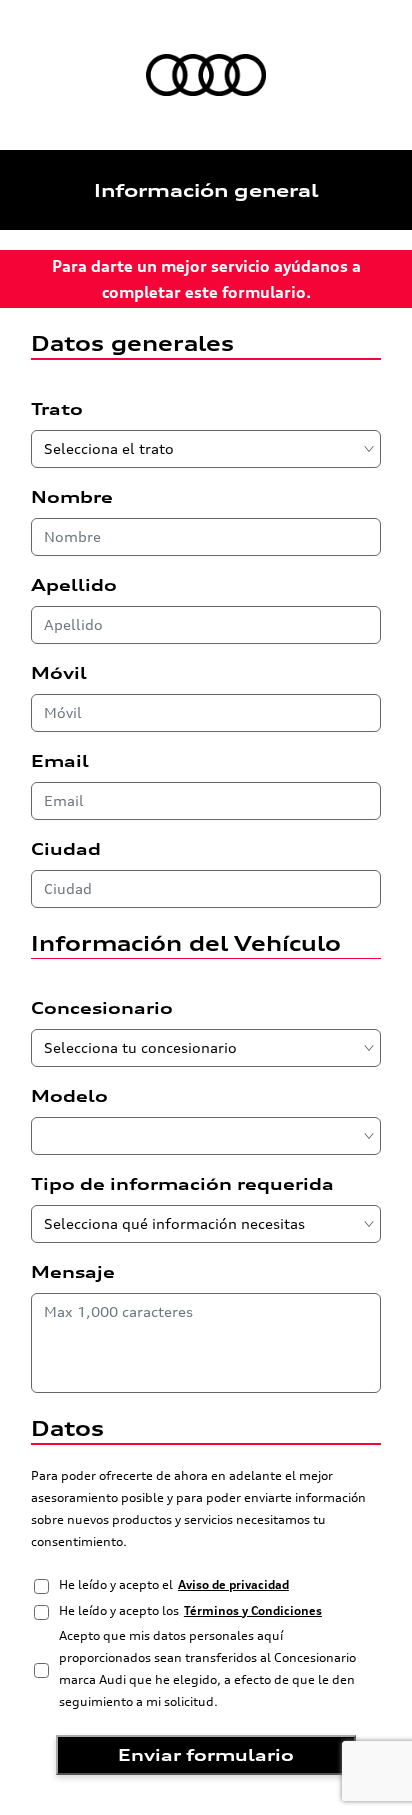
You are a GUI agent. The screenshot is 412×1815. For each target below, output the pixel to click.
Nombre (72, 497)
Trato (57, 409)
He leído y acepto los (190, 1610)
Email (60, 761)
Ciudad (66, 849)
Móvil (59, 673)
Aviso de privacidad (233, 1584)
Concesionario (102, 1008)
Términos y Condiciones (253, 1610)
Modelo (69, 1096)
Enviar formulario (206, 1755)
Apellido (74, 585)
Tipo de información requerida (182, 1184)
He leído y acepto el (174, 1584)
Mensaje (73, 1272)
